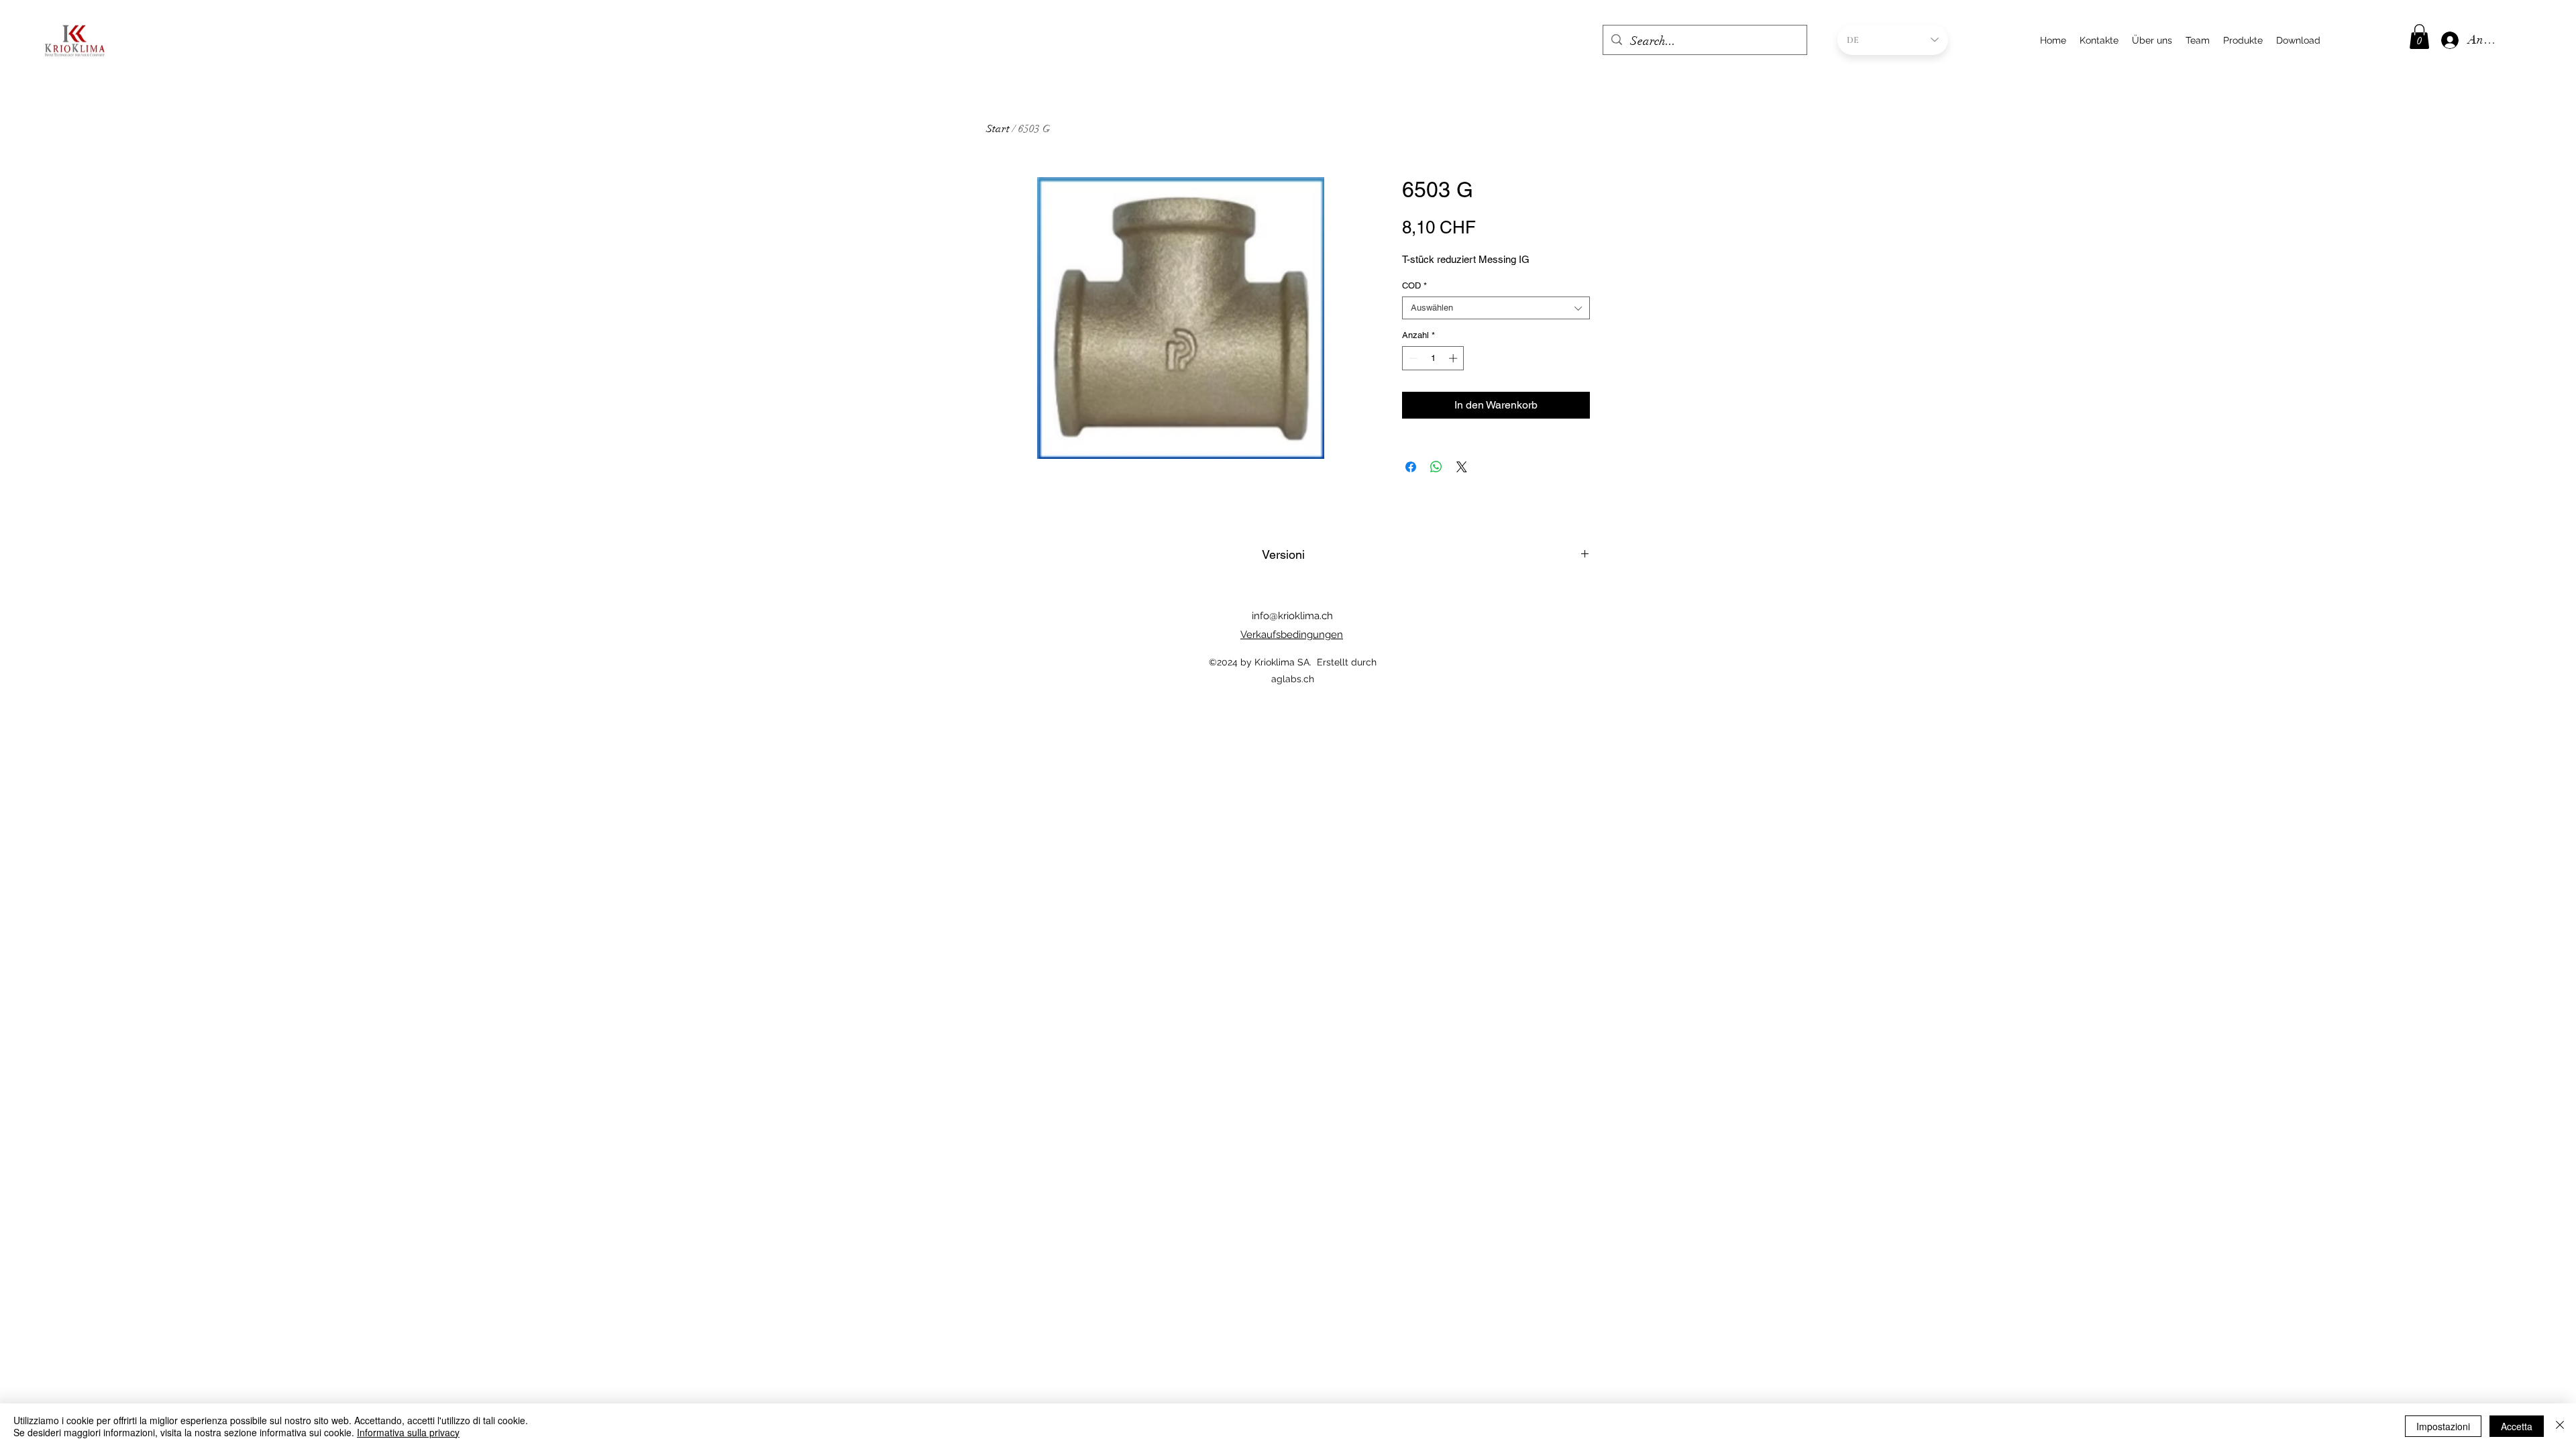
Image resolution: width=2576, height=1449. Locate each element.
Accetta (2517, 1426)
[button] (2419, 37)
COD (1414, 285)
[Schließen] (2560, 1426)
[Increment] (1454, 358)
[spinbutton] (1433, 358)
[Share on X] (1462, 467)
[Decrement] (1412, 358)
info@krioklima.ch (1292, 616)
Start (998, 129)
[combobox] (1496, 308)
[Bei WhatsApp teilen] (1436, 467)
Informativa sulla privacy (408, 1432)
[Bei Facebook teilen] (1411, 467)
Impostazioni (2443, 1426)
